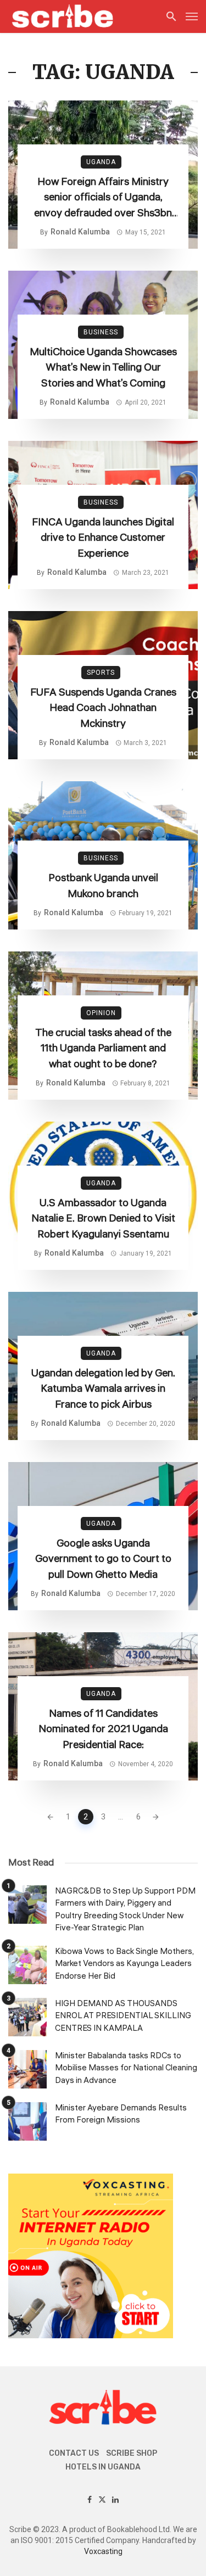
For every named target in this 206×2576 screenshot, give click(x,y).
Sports (101, 673)
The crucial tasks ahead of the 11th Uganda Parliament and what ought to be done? (103, 1048)
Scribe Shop (132, 2453)
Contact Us (74, 2453)
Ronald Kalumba (80, 232)
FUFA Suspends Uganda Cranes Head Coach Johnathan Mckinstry (103, 708)
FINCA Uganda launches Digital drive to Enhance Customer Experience (103, 538)
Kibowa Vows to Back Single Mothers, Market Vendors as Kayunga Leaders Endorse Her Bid (124, 1964)
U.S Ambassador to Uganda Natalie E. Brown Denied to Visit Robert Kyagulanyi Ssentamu (103, 1219)
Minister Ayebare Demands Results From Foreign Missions (121, 2114)
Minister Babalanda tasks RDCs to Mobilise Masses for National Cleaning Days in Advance (126, 2068)
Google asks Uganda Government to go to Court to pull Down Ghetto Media (103, 1559)
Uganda (101, 162)
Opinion (101, 1013)
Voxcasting (103, 2551)
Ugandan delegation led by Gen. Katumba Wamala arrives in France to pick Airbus (103, 1389)
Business (101, 332)
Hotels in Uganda (103, 2467)
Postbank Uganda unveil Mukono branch (103, 886)
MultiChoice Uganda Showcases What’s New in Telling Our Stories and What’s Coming (103, 368)
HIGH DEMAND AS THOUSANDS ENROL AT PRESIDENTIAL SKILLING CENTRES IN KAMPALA (123, 2016)
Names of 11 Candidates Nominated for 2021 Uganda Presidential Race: (103, 1729)
